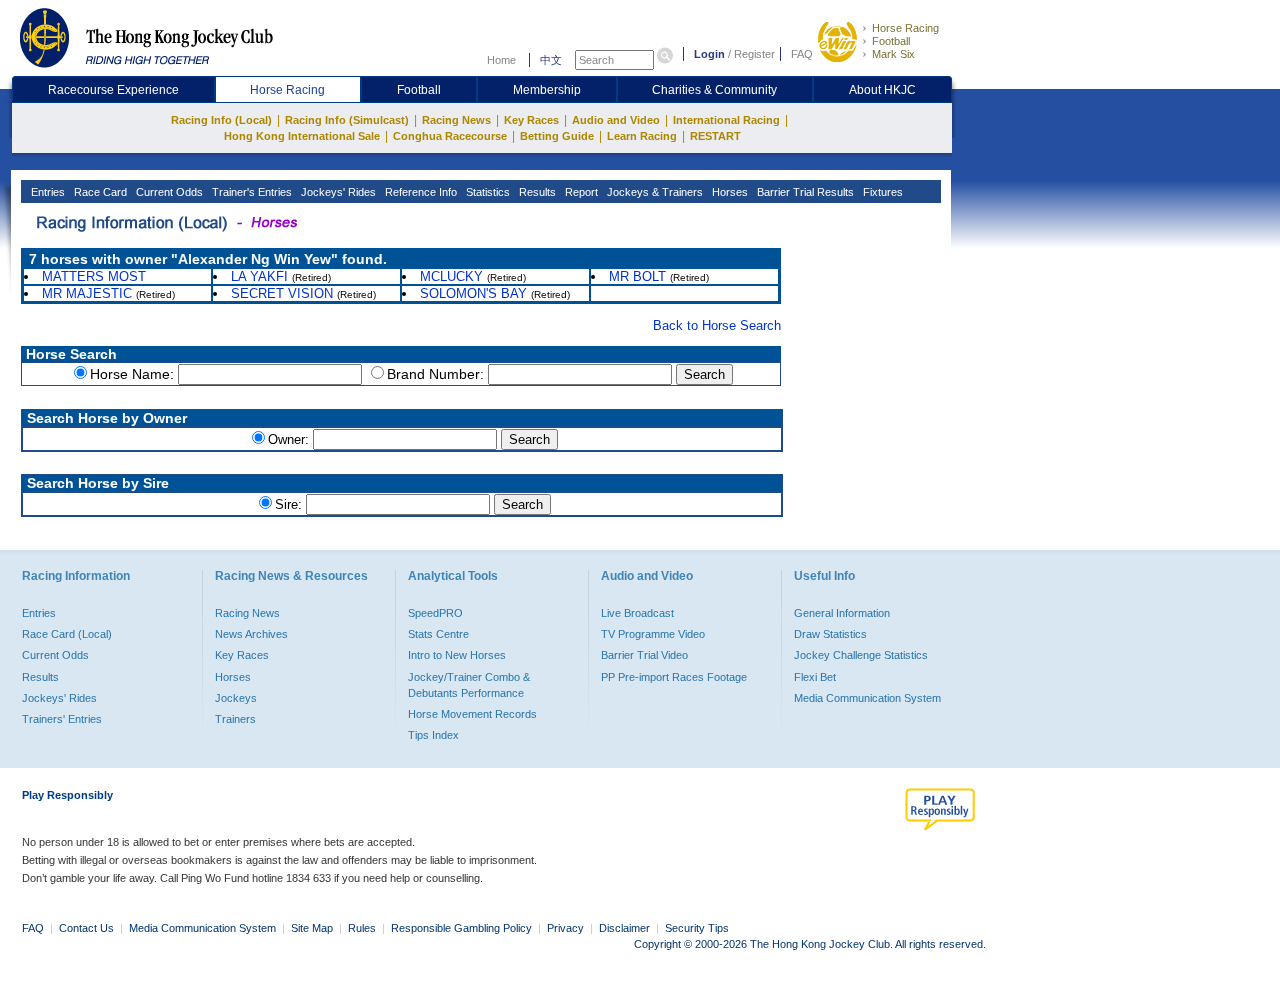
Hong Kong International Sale (302, 136)
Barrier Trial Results (804, 192)
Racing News (456, 120)
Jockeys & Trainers (653, 192)
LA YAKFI (259, 276)
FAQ (802, 54)
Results (536, 192)
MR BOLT (637, 276)
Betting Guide (557, 136)
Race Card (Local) (67, 634)
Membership (547, 90)
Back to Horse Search (717, 325)
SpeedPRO (435, 613)
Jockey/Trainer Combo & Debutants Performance (469, 685)
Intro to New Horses (457, 655)
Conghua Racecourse (450, 136)
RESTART (715, 136)
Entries (46, 192)
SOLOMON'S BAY (473, 293)
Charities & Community (714, 90)
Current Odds (168, 192)
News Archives (251, 634)
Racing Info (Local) (221, 120)
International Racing (726, 120)
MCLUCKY (451, 276)
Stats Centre (438, 634)
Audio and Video (616, 120)
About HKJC (882, 90)
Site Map (312, 928)
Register (754, 54)
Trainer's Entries (250, 192)
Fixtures (881, 192)
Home (501, 60)
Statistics (486, 192)
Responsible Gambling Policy (461, 928)
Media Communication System (867, 698)
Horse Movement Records (472, 714)
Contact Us (86, 928)
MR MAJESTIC (87, 293)
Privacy (565, 928)
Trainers (235, 719)
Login (709, 54)
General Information (842, 613)
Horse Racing (905, 28)
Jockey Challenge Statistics (861, 655)
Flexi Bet (815, 677)
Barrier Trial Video (644, 655)
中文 (551, 60)
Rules (363, 928)
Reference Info (419, 192)
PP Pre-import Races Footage (674, 677)
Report (580, 192)
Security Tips (697, 928)
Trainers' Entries (62, 719)
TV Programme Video (653, 634)
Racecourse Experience (113, 90)
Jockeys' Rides (337, 192)
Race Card (99, 192)
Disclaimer (624, 928)
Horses (728, 192)
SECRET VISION (282, 293)
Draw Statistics (830, 634)
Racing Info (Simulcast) (347, 120)
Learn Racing (642, 136)
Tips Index (433, 735)
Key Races (531, 120)
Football (891, 41)
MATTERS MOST (94, 276)
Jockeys (236, 698)
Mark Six (893, 54)
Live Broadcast (637, 613)
